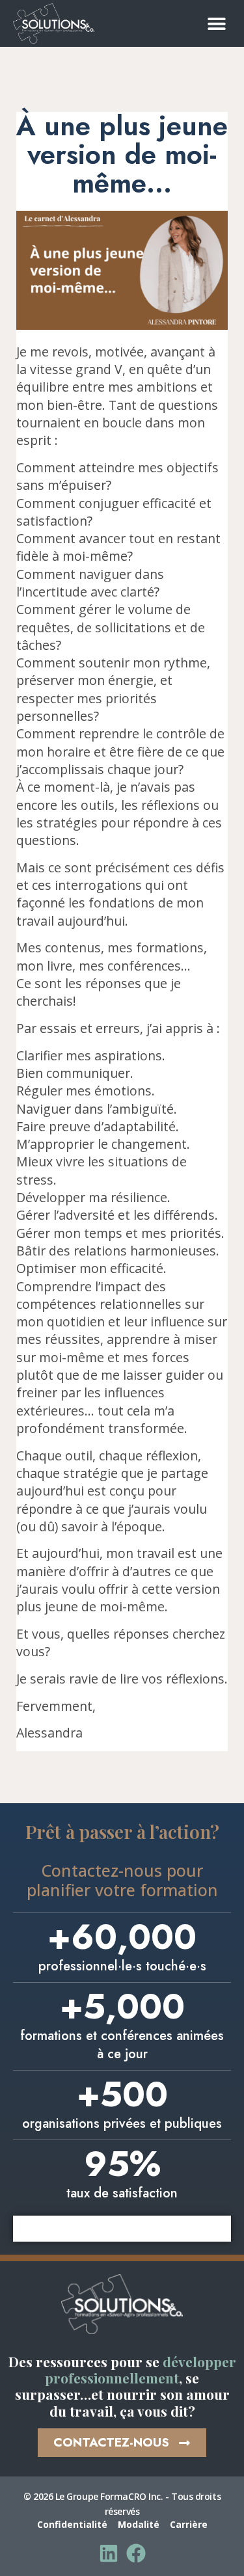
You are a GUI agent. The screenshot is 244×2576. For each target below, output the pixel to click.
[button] (216, 23)
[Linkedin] (109, 2553)
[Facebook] (136, 2553)
